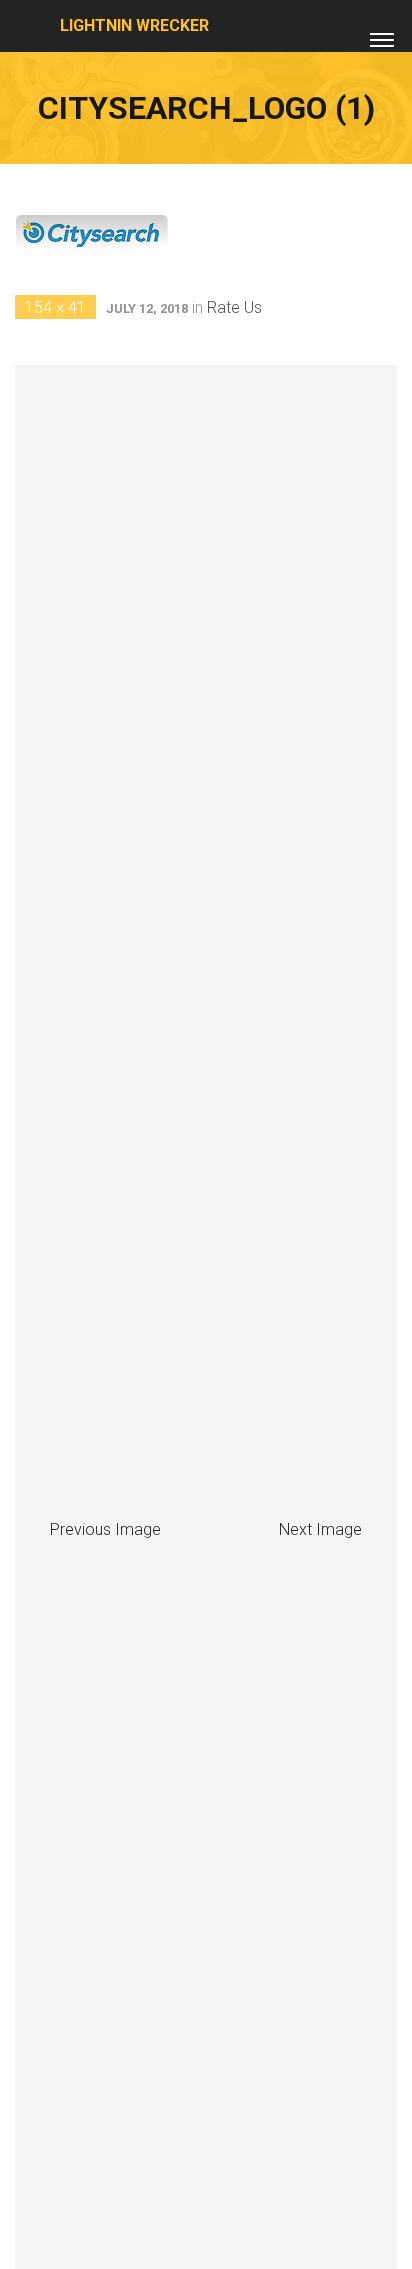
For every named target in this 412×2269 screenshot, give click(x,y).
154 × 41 (55, 307)
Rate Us (234, 307)
